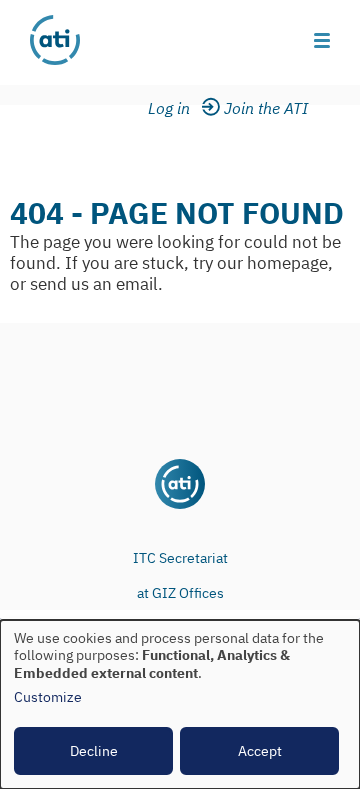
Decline (94, 751)
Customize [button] (48, 697)
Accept (260, 751)
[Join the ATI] (269, 109)
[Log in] (181, 109)
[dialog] (180, 704)
